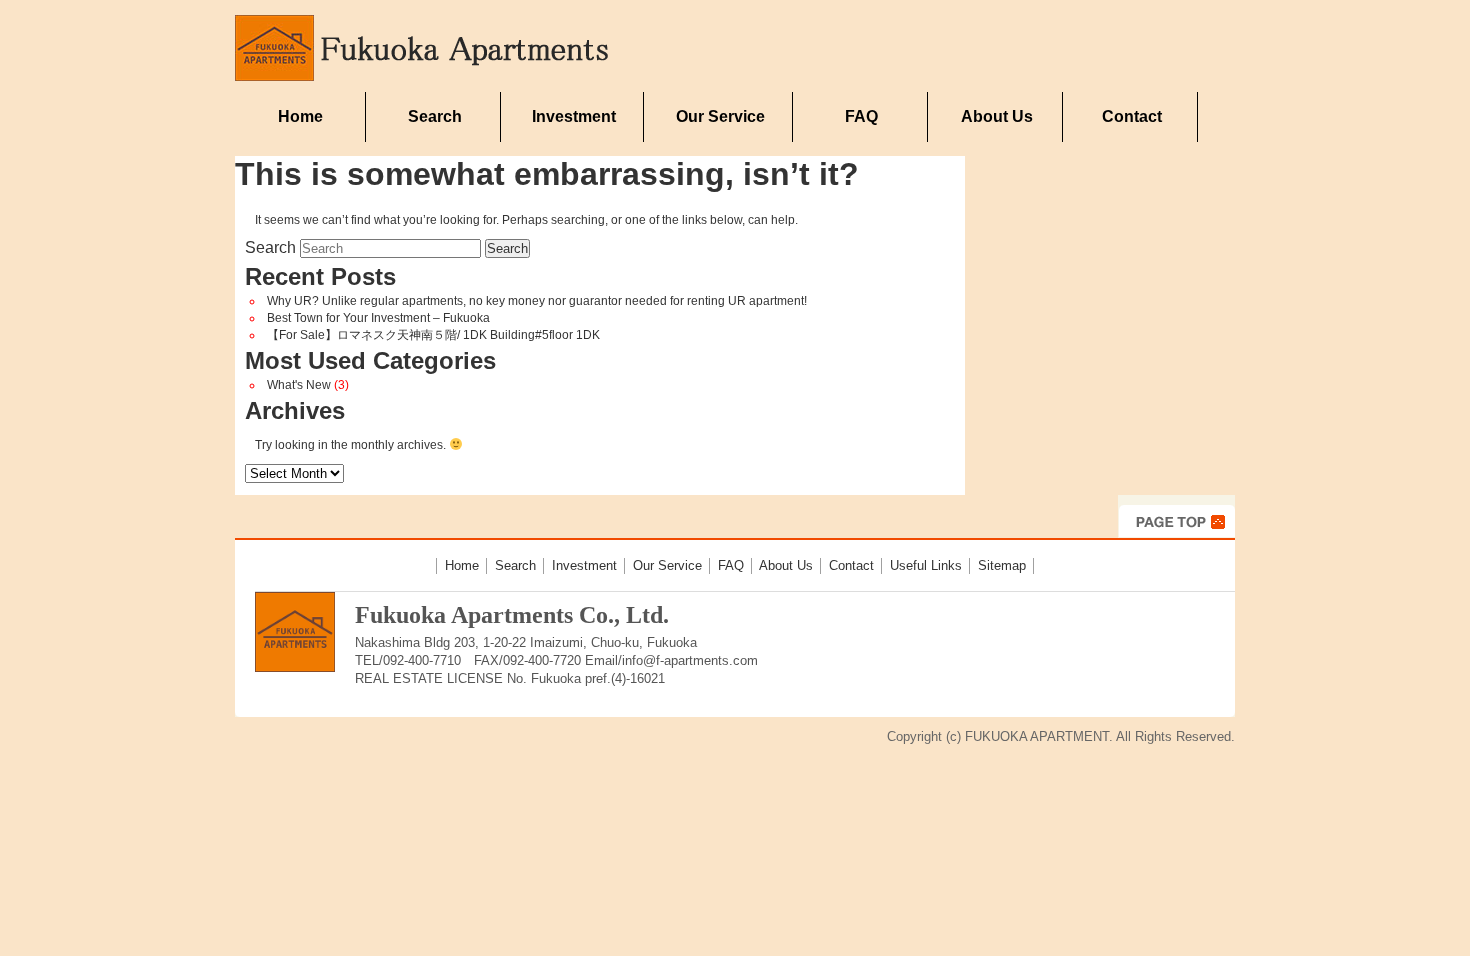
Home (300, 116)
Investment (574, 116)
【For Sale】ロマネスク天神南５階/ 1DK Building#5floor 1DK (433, 335)
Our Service (720, 116)
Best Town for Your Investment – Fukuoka (378, 318)
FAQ (861, 116)
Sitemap (1002, 565)
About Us (997, 116)
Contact (1132, 116)
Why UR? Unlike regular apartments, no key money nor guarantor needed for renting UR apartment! (537, 301)
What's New (299, 385)
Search (435, 116)
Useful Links (926, 565)
